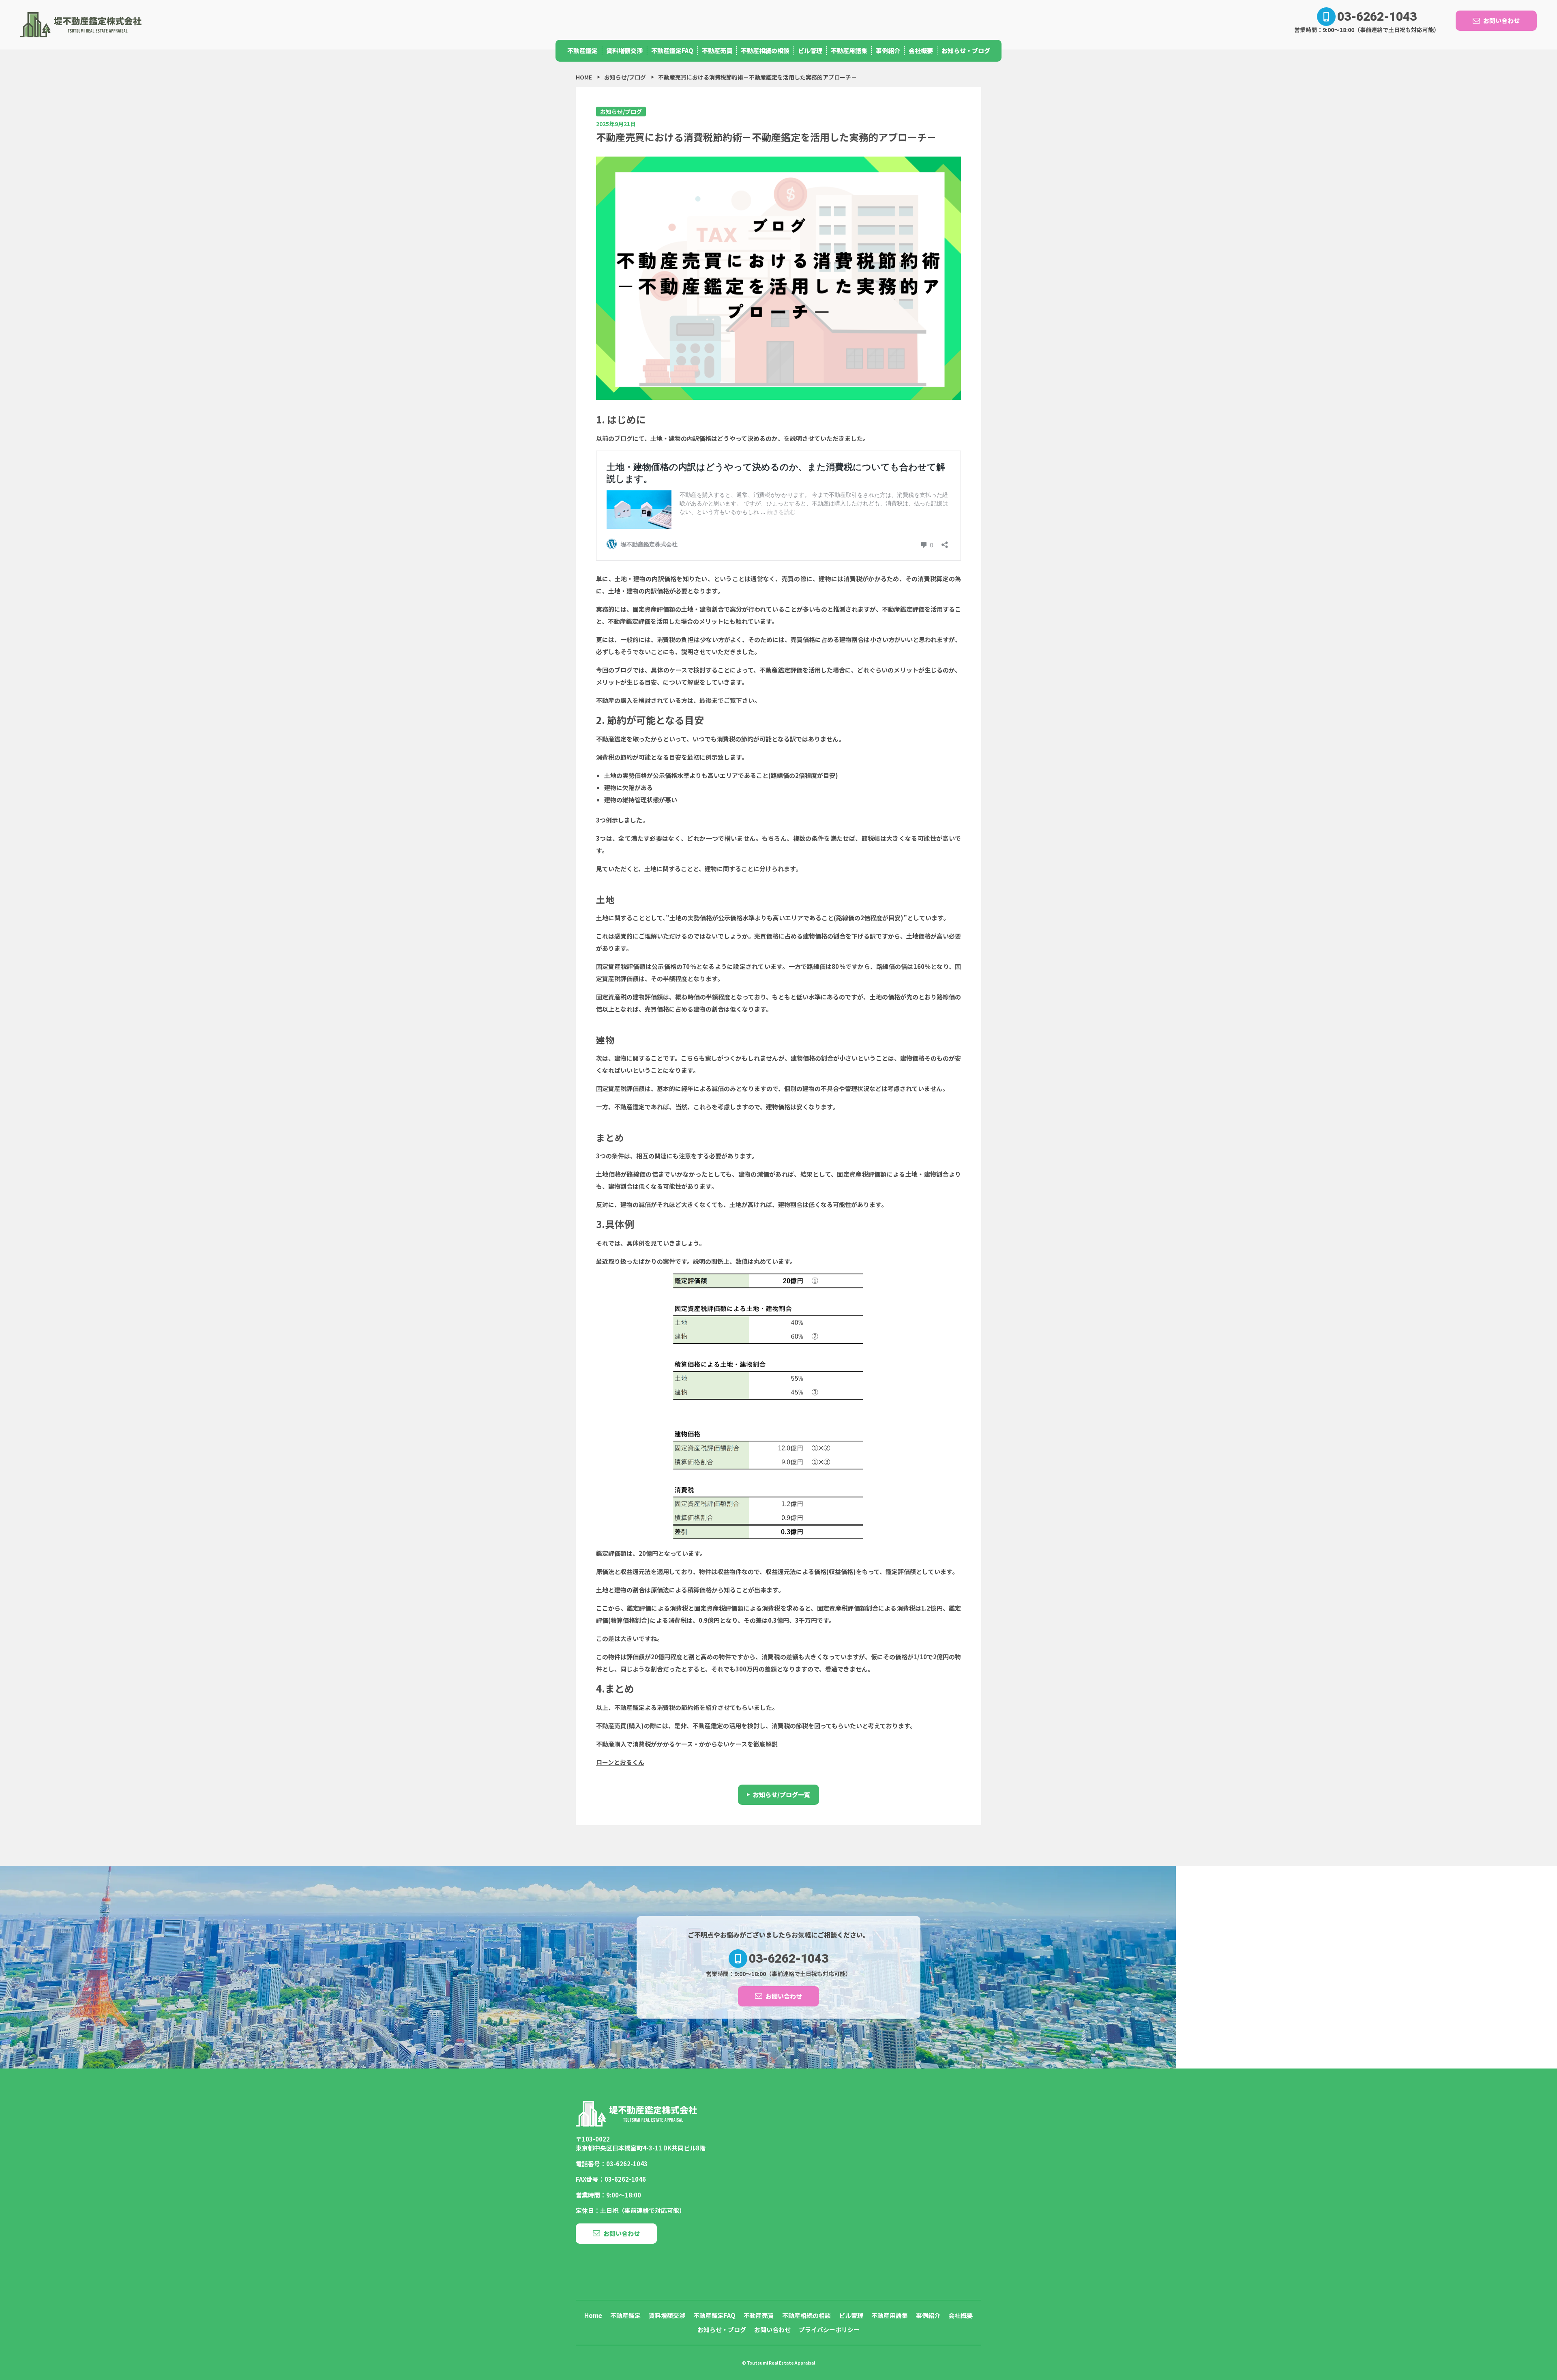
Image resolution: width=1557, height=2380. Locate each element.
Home (593, 2315)
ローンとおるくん (620, 1762)
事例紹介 (888, 50)
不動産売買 (717, 50)
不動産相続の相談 (765, 50)
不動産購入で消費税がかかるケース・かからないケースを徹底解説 (687, 1744)
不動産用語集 (849, 50)
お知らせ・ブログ (966, 50)
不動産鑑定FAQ (672, 50)
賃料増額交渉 (624, 50)
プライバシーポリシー (829, 2330)
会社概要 (921, 50)
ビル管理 (810, 50)
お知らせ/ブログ (621, 112)
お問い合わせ (1501, 20)
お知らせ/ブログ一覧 (782, 1795)
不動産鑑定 (582, 50)
